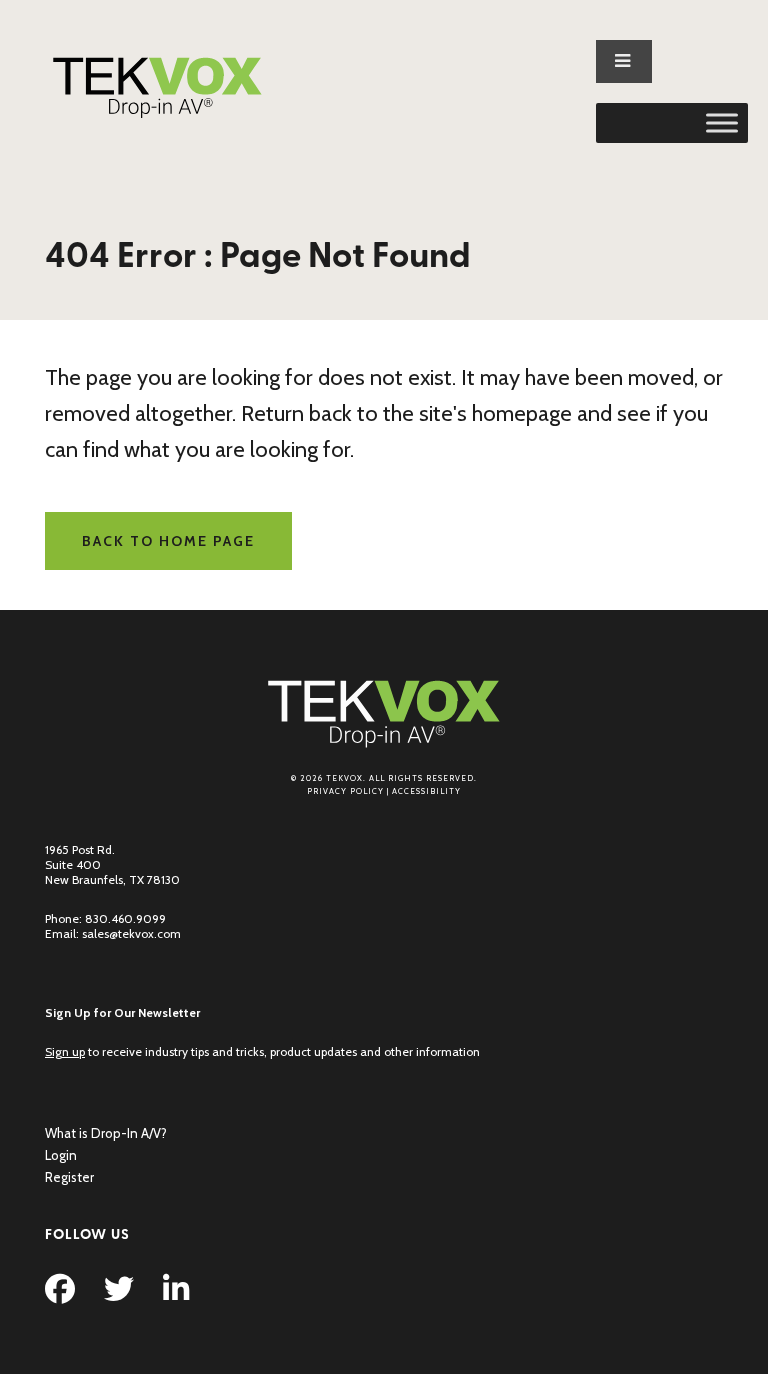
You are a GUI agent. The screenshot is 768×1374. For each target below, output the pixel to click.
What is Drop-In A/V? (106, 1133)
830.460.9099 (125, 918)
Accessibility (426, 791)
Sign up (65, 1051)
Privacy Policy (345, 791)
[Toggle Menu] (722, 123)
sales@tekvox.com (131, 933)
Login (61, 1155)
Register (69, 1177)
